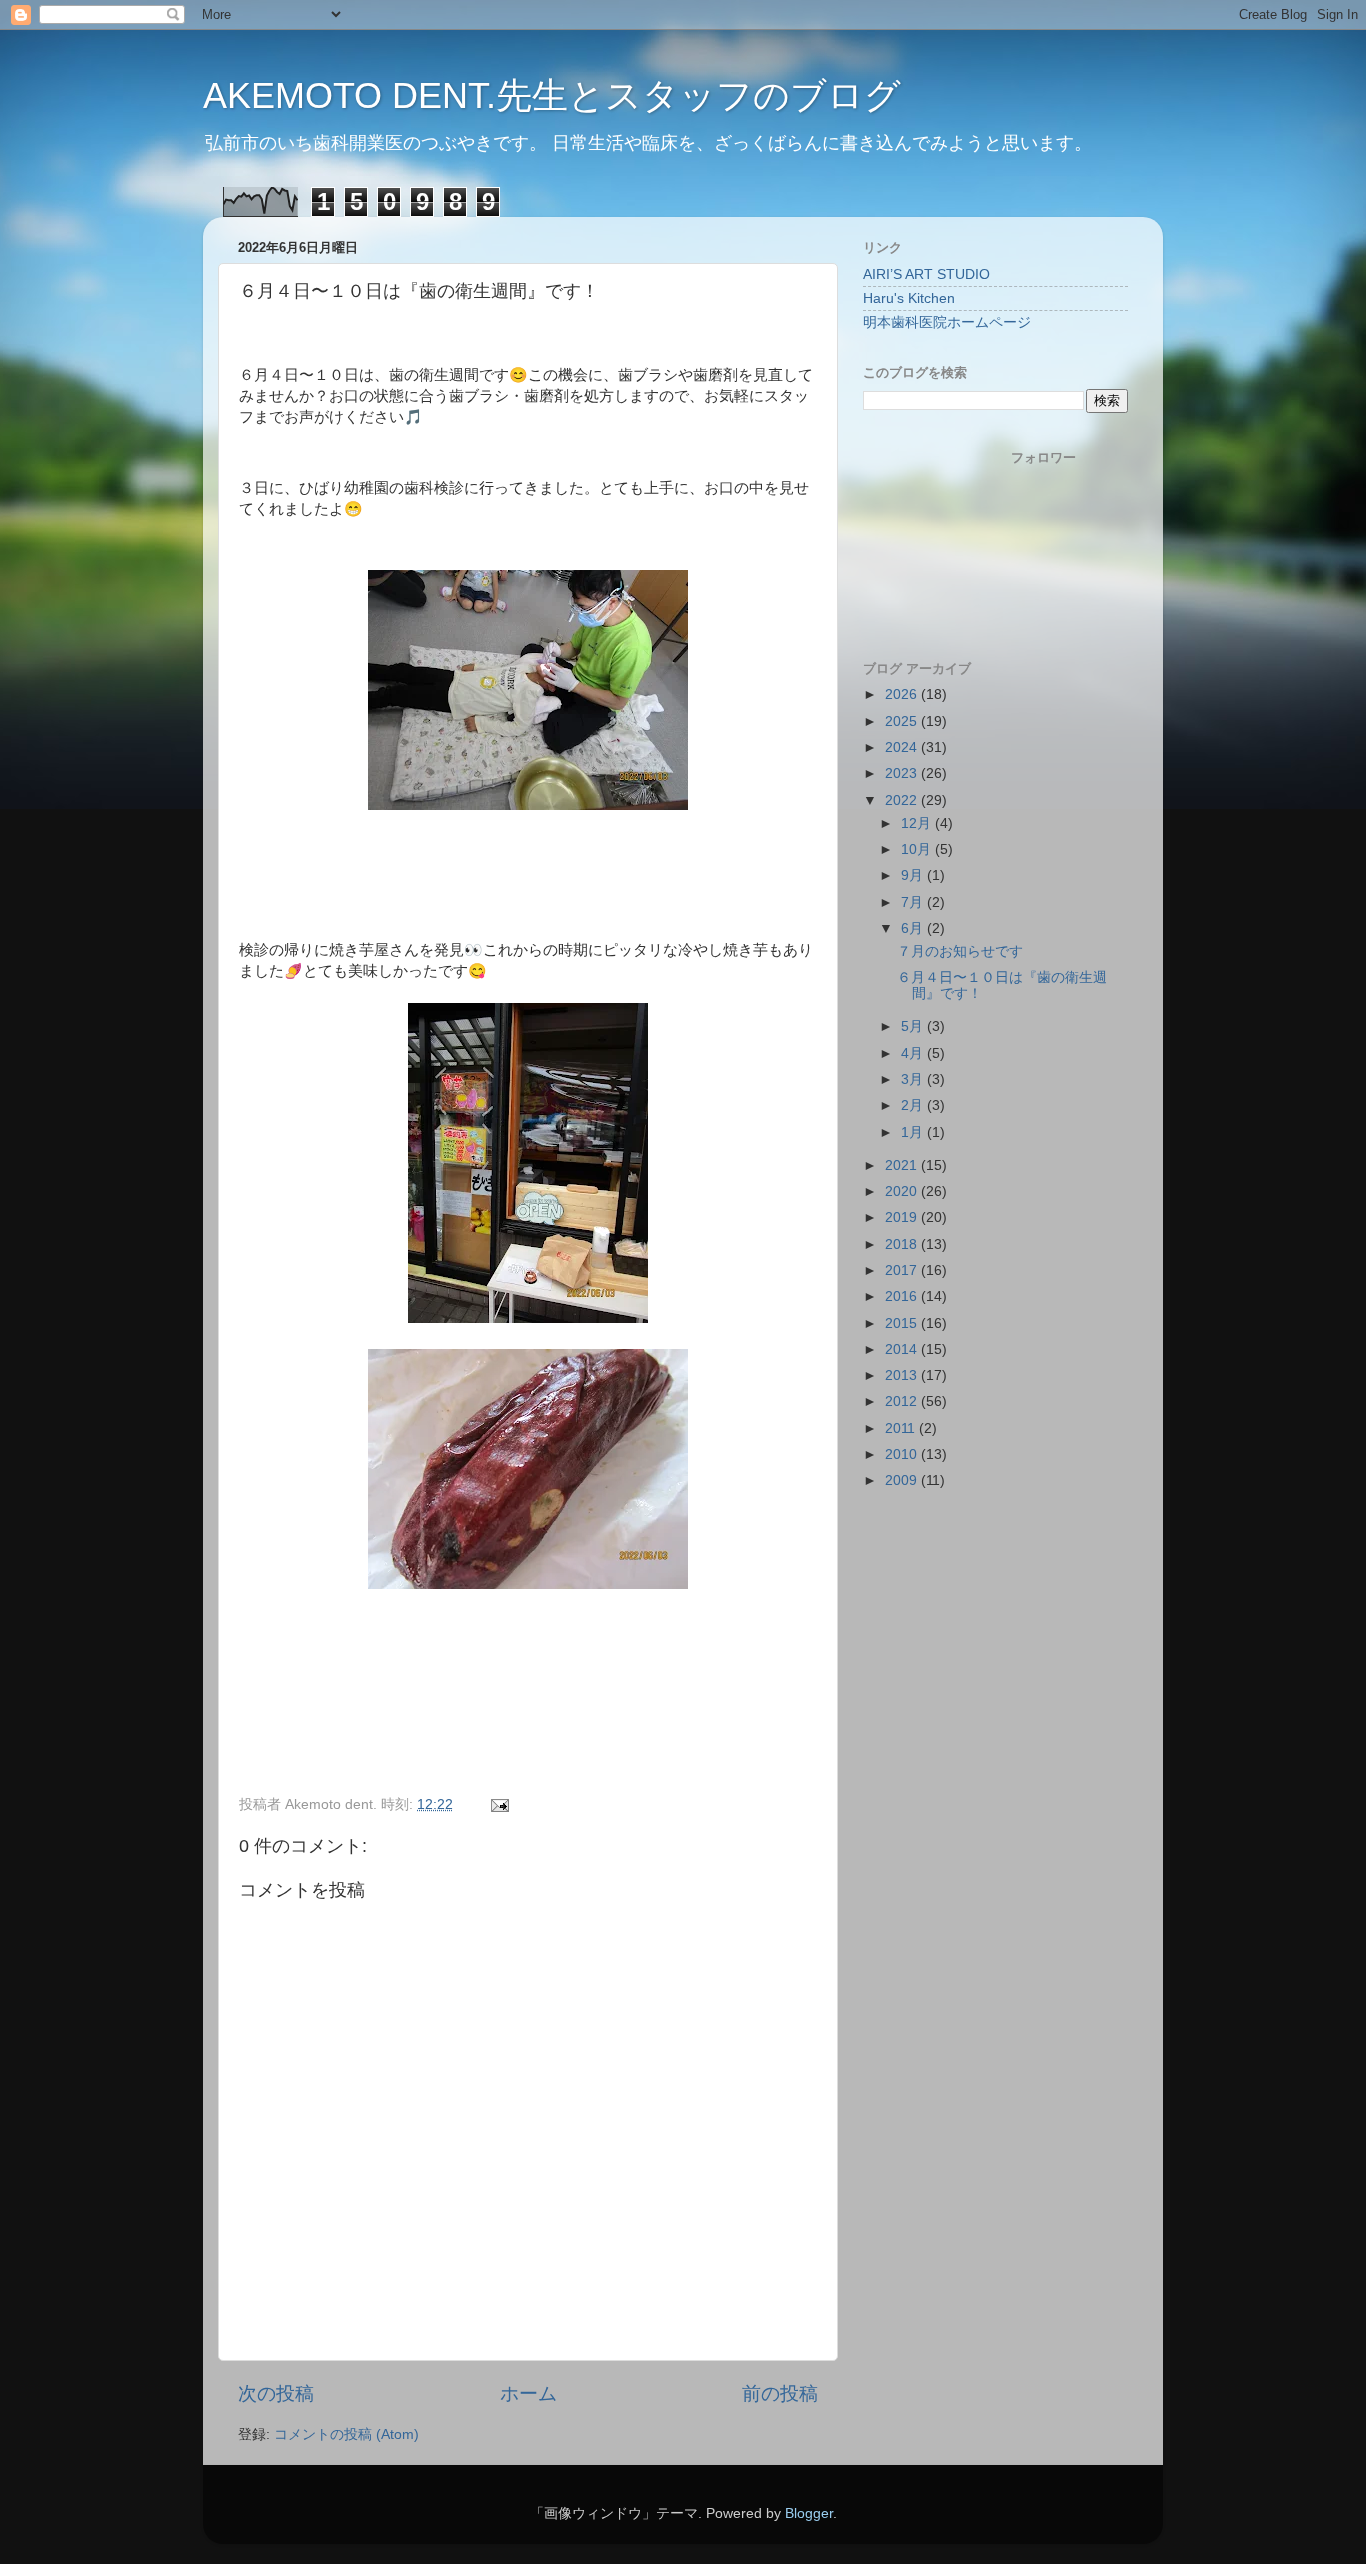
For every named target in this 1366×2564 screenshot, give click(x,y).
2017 (903, 1270)
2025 (903, 721)
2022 (903, 800)
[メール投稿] (498, 1804)
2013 (903, 1375)
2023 (903, 773)
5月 (914, 1026)
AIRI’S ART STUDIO (926, 274)
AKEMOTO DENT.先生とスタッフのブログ (552, 95)
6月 (914, 928)
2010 (903, 1454)
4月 (914, 1053)
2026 (903, 694)
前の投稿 (780, 2393)
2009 (903, 1480)
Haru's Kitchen (909, 298)
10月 (918, 849)
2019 (903, 1217)
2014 (903, 1349)
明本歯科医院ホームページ (947, 322)
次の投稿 (276, 2393)
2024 (903, 747)
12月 (918, 823)
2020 (903, 1191)
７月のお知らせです (960, 951)
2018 (903, 1244)
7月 (914, 902)
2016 (903, 1296)
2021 (903, 1165)
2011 (902, 1428)
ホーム (528, 2393)
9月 (914, 875)
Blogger (809, 2513)
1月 (914, 1132)
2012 (903, 1401)
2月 (914, 1105)
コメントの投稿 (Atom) (346, 2434)
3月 (914, 1079)
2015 (903, 1323)
